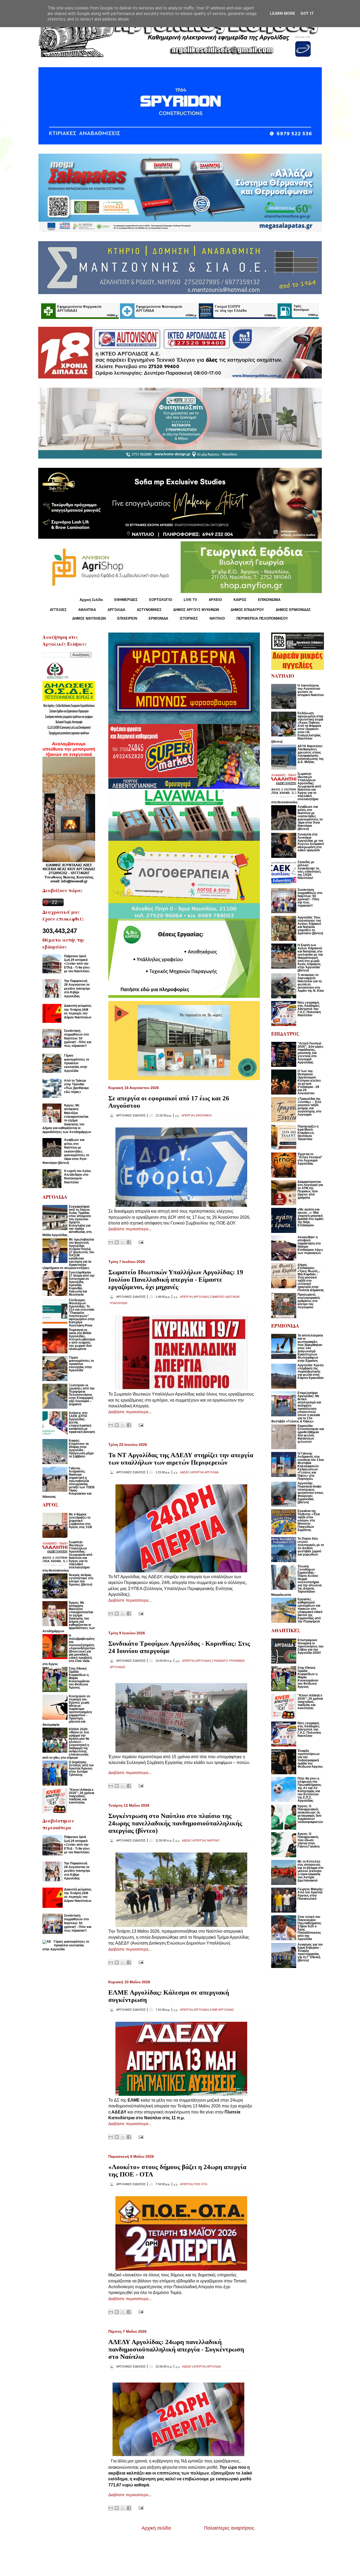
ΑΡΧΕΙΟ (215, 600)
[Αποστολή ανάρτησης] (140, 1242)
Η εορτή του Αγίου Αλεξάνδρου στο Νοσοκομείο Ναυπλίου (77, 1177)
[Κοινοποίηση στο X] (123, 1242)
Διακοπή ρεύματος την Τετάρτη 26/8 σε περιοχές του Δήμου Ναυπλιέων (78, 1011)
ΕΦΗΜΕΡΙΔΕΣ (126, 600)
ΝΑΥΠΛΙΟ (217, 618)
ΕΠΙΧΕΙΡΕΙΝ (127, 618)
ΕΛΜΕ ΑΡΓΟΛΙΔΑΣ (222, 2010)
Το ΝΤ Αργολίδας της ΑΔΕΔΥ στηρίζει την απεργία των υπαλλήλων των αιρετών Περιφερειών (181, 1459)
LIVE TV (190, 600)
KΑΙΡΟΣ (240, 600)
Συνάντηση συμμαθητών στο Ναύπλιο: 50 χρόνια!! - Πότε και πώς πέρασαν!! (78, 1038)
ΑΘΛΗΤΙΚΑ (87, 610)
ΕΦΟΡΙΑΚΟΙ (204, 1115)
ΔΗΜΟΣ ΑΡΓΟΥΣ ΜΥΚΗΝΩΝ (196, 610)
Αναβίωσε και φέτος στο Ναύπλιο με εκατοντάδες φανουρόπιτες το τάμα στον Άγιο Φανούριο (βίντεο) (66, 1151)
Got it (307, 13)
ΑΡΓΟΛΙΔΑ (116, 610)
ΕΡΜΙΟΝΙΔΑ (158, 618)
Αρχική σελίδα (156, 2528)
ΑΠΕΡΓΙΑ (187, 1115)
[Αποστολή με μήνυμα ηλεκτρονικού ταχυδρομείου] (111, 1242)
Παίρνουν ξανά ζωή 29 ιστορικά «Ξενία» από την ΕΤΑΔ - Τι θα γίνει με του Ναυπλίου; (77, 964)
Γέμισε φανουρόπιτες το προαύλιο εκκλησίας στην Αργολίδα (77, 1063)
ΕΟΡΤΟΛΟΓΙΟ (161, 600)
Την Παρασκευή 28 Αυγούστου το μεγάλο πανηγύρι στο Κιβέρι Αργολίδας (77, 989)
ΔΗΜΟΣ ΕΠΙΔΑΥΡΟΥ (247, 610)
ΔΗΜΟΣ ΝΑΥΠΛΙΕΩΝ (89, 618)
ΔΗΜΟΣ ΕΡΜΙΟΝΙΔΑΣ (293, 610)
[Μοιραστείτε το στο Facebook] (129, 1242)
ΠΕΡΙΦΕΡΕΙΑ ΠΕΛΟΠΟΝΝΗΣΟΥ (262, 618)
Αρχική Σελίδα (91, 600)
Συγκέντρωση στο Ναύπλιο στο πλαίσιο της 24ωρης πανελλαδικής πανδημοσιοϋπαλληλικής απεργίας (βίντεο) (175, 1823)
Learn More (283, 13)
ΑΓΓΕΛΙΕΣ (58, 610)
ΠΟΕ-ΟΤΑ (201, 2184)
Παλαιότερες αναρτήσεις (229, 2528)
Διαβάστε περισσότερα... (130, 1229)
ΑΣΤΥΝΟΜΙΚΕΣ (149, 610)
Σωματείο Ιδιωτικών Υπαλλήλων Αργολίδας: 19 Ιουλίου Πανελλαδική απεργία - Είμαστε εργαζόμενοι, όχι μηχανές (176, 1279)
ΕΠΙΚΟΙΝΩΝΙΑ (269, 600)
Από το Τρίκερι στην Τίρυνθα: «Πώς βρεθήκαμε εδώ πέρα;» (77, 1086)
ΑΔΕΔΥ (184, 1472)
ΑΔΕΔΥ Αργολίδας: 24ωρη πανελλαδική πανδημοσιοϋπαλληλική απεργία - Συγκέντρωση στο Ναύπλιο (176, 2349)
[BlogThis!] (117, 1242)
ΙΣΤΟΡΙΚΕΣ (189, 618)
